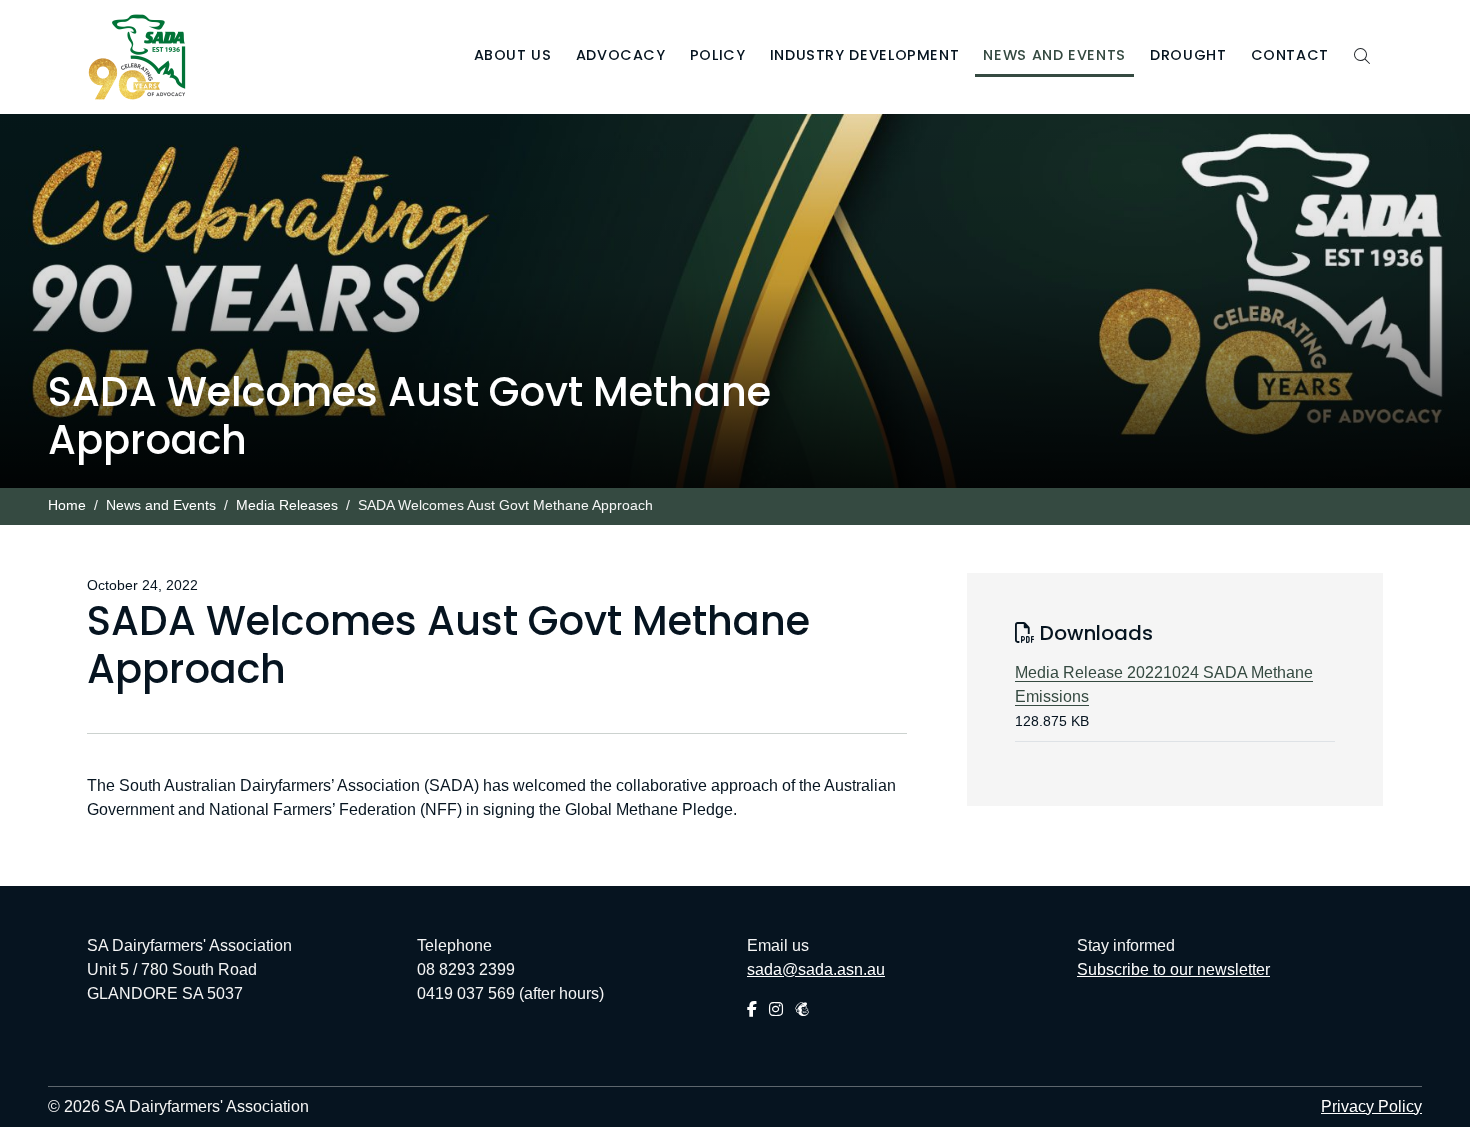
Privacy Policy (1371, 1106)
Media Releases (287, 505)
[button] (513, 57)
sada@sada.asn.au (816, 969)
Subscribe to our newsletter (1173, 969)
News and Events (161, 505)
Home (67, 505)
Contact (1290, 55)
